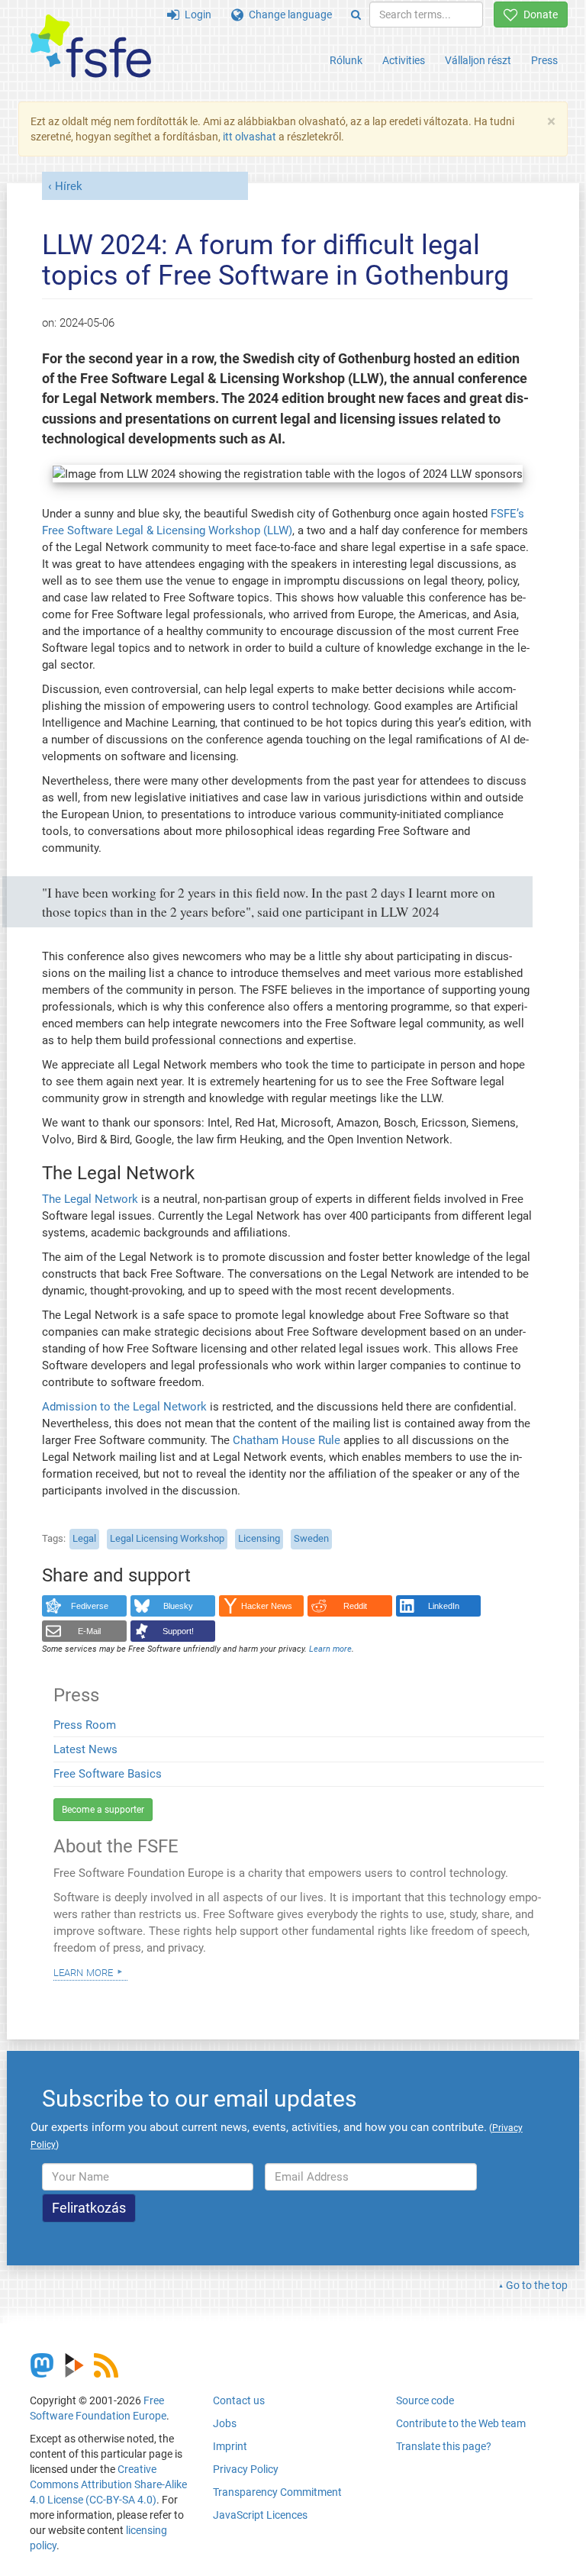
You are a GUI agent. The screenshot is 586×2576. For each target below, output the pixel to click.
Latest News (85, 1749)
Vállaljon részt (478, 60)
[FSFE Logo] (91, 47)
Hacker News (267, 1606)
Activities (404, 60)
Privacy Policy (246, 2469)
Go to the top (537, 2285)
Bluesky (178, 1606)
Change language (288, 15)
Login (195, 15)
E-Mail (89, 1631)
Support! (178, 1631)
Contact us (239, 2400)
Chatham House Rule (287, 1440)
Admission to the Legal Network (124, 1407)
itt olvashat (250, 137)
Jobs (225, 2423)
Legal (84, 1538)
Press (544, 60)
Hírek (69, 186)
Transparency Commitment (277, 2492)
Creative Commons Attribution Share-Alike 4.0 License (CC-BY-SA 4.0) (108, 2484)
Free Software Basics (108, 1774)
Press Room (85, 1725)
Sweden (311, 1538)
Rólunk (346, 60)
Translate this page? (444, 2446)
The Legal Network (90, 1199)
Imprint (230, 2446)
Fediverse (90, 1606)
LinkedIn (444, 1606)
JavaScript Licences (260, 2515)
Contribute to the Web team (461, 2423)
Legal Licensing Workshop (167, 1538)
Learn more (83, 1971)
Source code (425, 2400)
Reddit (355, 1606)
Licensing (259, 1538)
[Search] (356, 15)
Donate (538, 15)
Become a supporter (103, 1810)
